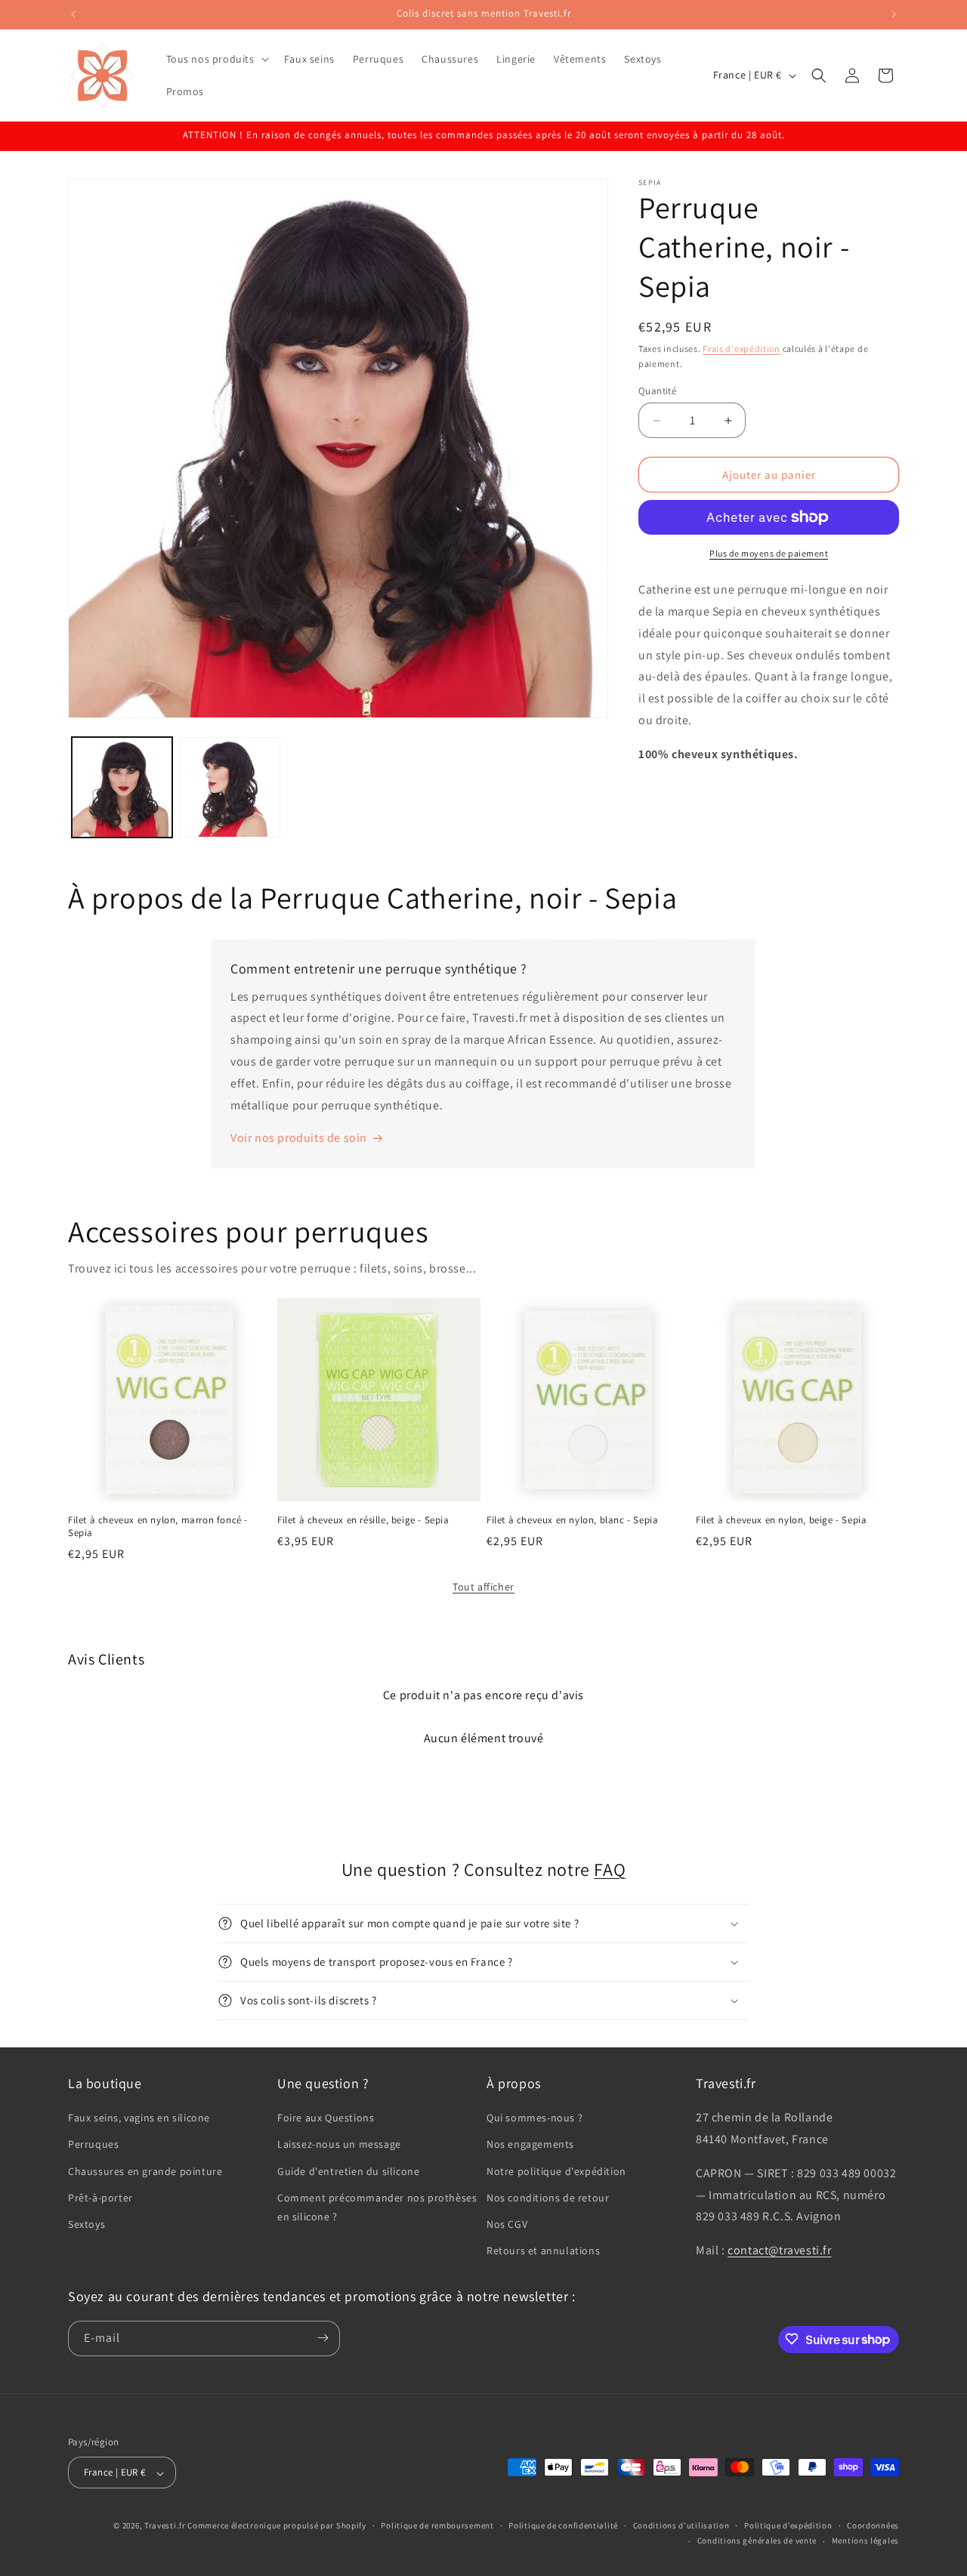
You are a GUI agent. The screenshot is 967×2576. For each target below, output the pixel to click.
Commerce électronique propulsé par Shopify (277, 2526)
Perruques (93, 2145)
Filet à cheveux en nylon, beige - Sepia (781, 1520)
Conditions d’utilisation (681, 2525)
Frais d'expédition (741, 349)
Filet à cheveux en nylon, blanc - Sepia (572, 1520)
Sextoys (87, 2224)
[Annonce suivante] (894, 14)
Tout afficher (483, 1587)
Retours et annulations (543, 2251)
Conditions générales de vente (757, 2541)
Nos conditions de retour (548, 2198)
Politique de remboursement (437, 2525)
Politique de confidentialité (563, 2525)
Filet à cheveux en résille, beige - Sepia (363, 1520)
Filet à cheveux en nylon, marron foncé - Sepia (158, 1527)
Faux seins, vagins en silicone (139, 2118)
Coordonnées (873, 2525)
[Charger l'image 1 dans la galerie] (122, 787)
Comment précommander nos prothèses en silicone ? (377, 2207)
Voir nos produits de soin (299, 1138)
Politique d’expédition (788, 2525)
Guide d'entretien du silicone (348, 2171)
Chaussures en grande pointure (145, 2171)
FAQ (610, 1869)
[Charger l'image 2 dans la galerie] (230, 787)
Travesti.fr (165, 2526)
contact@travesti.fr (779, 2251)
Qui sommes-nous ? (534, 2118)
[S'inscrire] (323, 2338)
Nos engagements (530, 2145)
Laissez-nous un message (339, 2145)
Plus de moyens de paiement (769, 553)
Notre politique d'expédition (556, 2171)
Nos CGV (507, 2224)
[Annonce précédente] (73, 14)
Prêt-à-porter (100, 2198)
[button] (216, 59)
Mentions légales (865, 2541)
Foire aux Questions (326, 2118)
